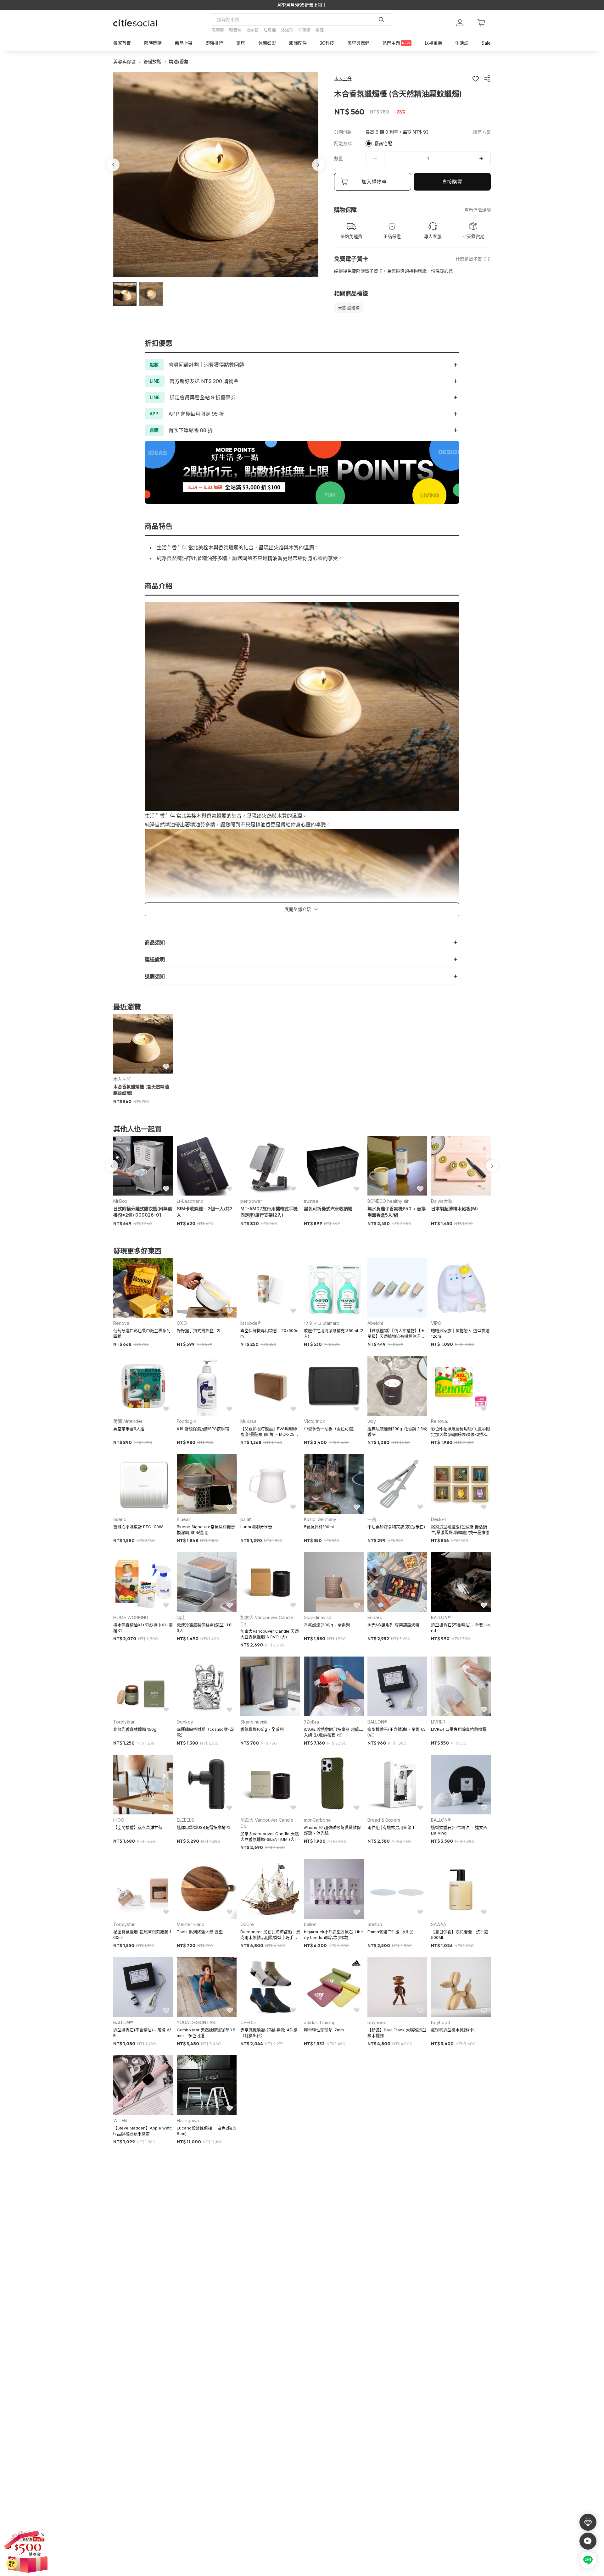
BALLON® (441, 1617)
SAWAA (439, 1924)
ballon (310, 1924)
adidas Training (320, 2022)
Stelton (375, 1924)
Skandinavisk (318, 1617)
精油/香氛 (179, 61)
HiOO (119, 1820)
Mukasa (248, 1421)
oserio (120, 1519)
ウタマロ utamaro (322, 1323)
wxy (372, 1421)
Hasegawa (188, 2121)
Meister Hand (191, 1924)
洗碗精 (304, 30)
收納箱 (252, 30)
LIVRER (438, 1722)
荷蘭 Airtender (128, 1421)
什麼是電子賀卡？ (473, 259)
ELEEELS (185, 1820)
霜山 (181, 1617)
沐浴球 (287, 30)
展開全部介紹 (298, 909)
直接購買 (452, 182)
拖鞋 (320, 30)
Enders (375, 1617)
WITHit (120, 2121)
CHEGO (248, 2022)
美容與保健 (125, 61)
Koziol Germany (320, 1519)
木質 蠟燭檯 (349, 308)
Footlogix (186, 1421)
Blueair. (184, 1519)
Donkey (185, 1722)
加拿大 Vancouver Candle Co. (267, 1621)
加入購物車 (374, 182)
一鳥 (372, 1519)
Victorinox (314, 1421)
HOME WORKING (131, 1617)
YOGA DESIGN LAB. (196, 2022)
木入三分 (122, 1079)
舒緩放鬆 (152, 61)
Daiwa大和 (442, 1201)
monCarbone (317, 1820)
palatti (246, 1519)
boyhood (377, 2022)
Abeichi (375, 1323)
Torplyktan (124, 1722)
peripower (251, 1201)
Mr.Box (120, 1201)
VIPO (436, 1323)
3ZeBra (311, 1722)
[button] (125, 294)
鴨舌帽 (235, 30)
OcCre (247, 1924)
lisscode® (251, 1323)
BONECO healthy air (388, 1201)
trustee (311, 1201)
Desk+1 (438, 1519)
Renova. (122, 1323)
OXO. (182, 1323)
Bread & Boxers (384, 1820)
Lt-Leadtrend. (191, 1201)
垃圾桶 (270, 30)
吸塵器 (218, 30)
